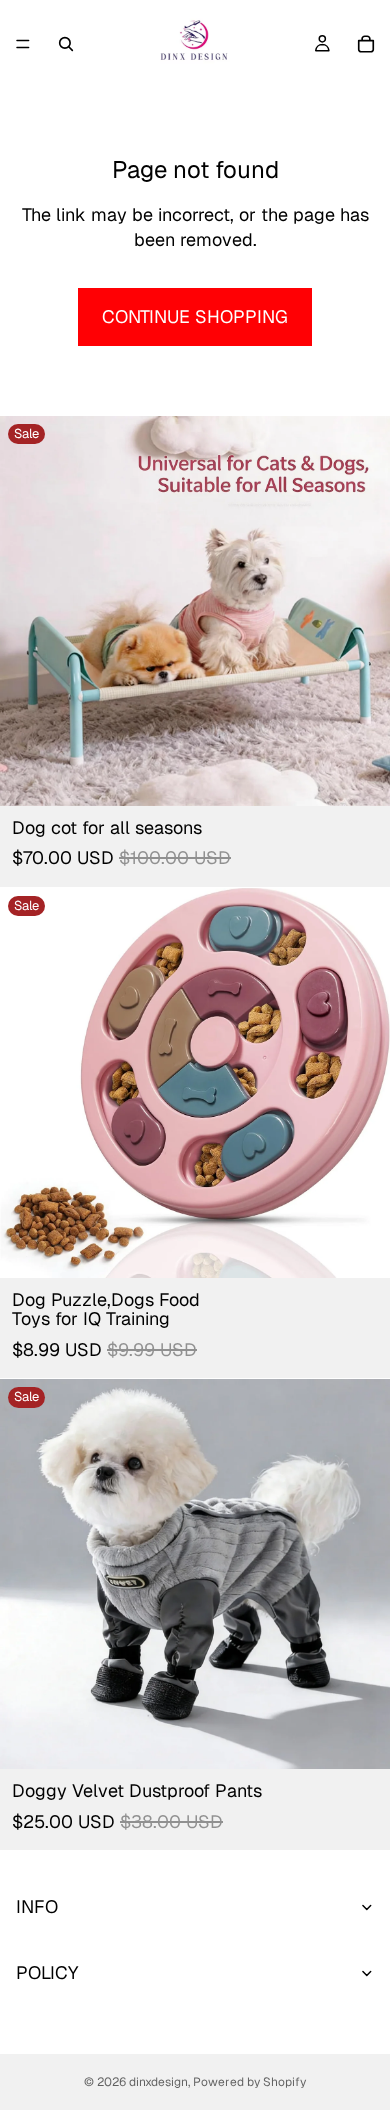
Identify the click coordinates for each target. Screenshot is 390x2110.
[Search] (66, 44)
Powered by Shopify (249, 2082)
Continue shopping (195, 316)
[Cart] (366, 44)
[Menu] (23, 44)
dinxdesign (158, 2082)
